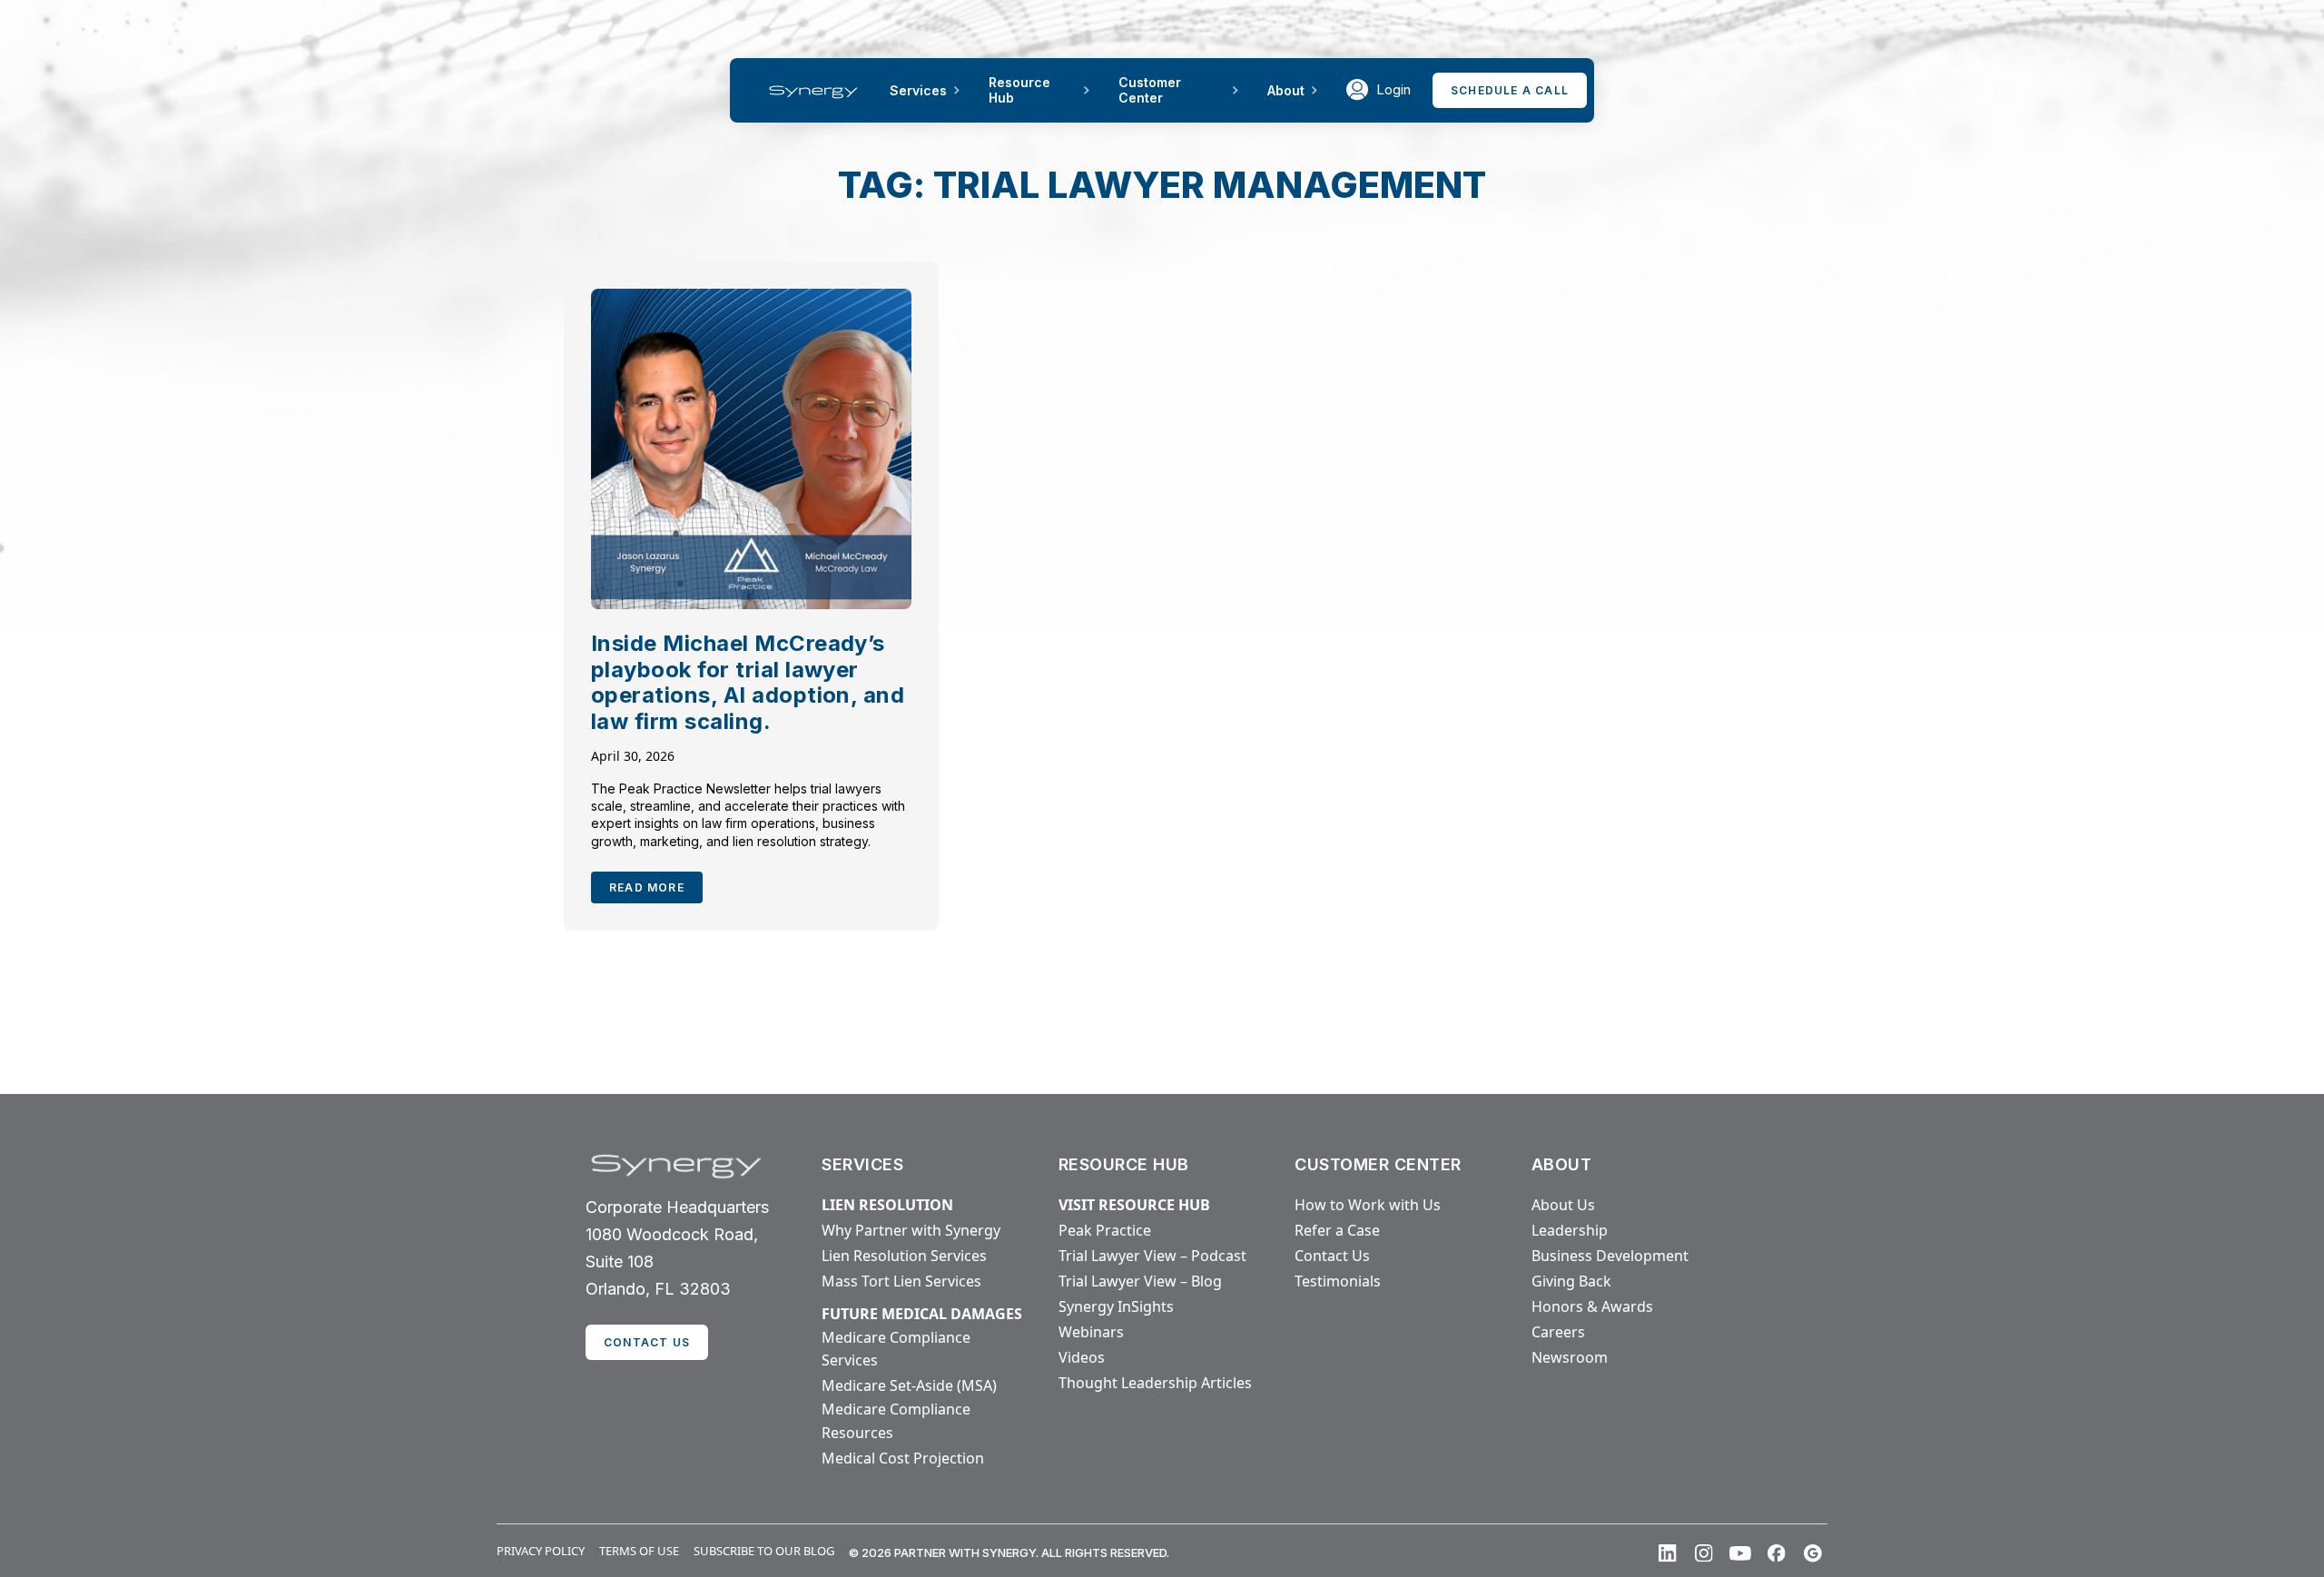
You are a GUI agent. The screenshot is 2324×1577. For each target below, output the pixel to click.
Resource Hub (1019, 90)
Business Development (1610, 1256)
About (1286, 90)
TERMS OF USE (639, 1551)
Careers (1558, 1332)
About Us (1563, 1205)
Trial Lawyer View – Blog (1140, 1281)
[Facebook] (1777, 1553)
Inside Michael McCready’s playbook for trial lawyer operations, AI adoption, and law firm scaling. (748, 682)
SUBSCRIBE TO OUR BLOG (764, 1551)
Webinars (1091, 1332)
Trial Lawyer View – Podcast (1152, 1256)
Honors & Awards (1592, 1306)
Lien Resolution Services (904, 1256)
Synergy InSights (1116, 1306)
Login (1393, 89)
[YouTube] (1740, 1553)
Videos (1082, 1357)
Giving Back (1571, 1281)
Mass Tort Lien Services (901, 1281)
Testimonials (1338, 1281)
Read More (647, 887)
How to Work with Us (1368, 1205)
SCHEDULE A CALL (1510, 90)
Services (918, 90)
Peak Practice (1105, 1230)
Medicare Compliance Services (896, 1349)
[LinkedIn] (1668, 1553)
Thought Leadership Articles (1155, 1383)
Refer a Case (1337, 1230)
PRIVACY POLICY (541, 1551)
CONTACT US (647, 1342)
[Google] (1813, 1553)
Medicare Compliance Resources (896, 1421)
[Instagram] (1704, 1553)
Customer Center (1150, 90)
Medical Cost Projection (903, 1458)
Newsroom (1570, 1357)
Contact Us (1332, 1256)
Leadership (1570, 1230)
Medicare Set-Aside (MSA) (909, 1385)
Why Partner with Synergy (911, 1230)
